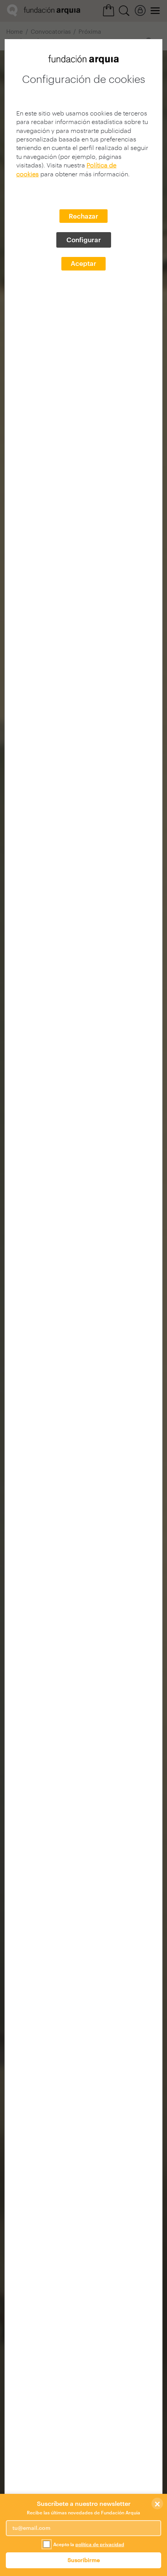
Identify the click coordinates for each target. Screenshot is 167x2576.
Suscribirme (84, 2560)
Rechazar (83, 216)
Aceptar (83, 263)
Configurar (84, 240)
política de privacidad (100, 2544)
